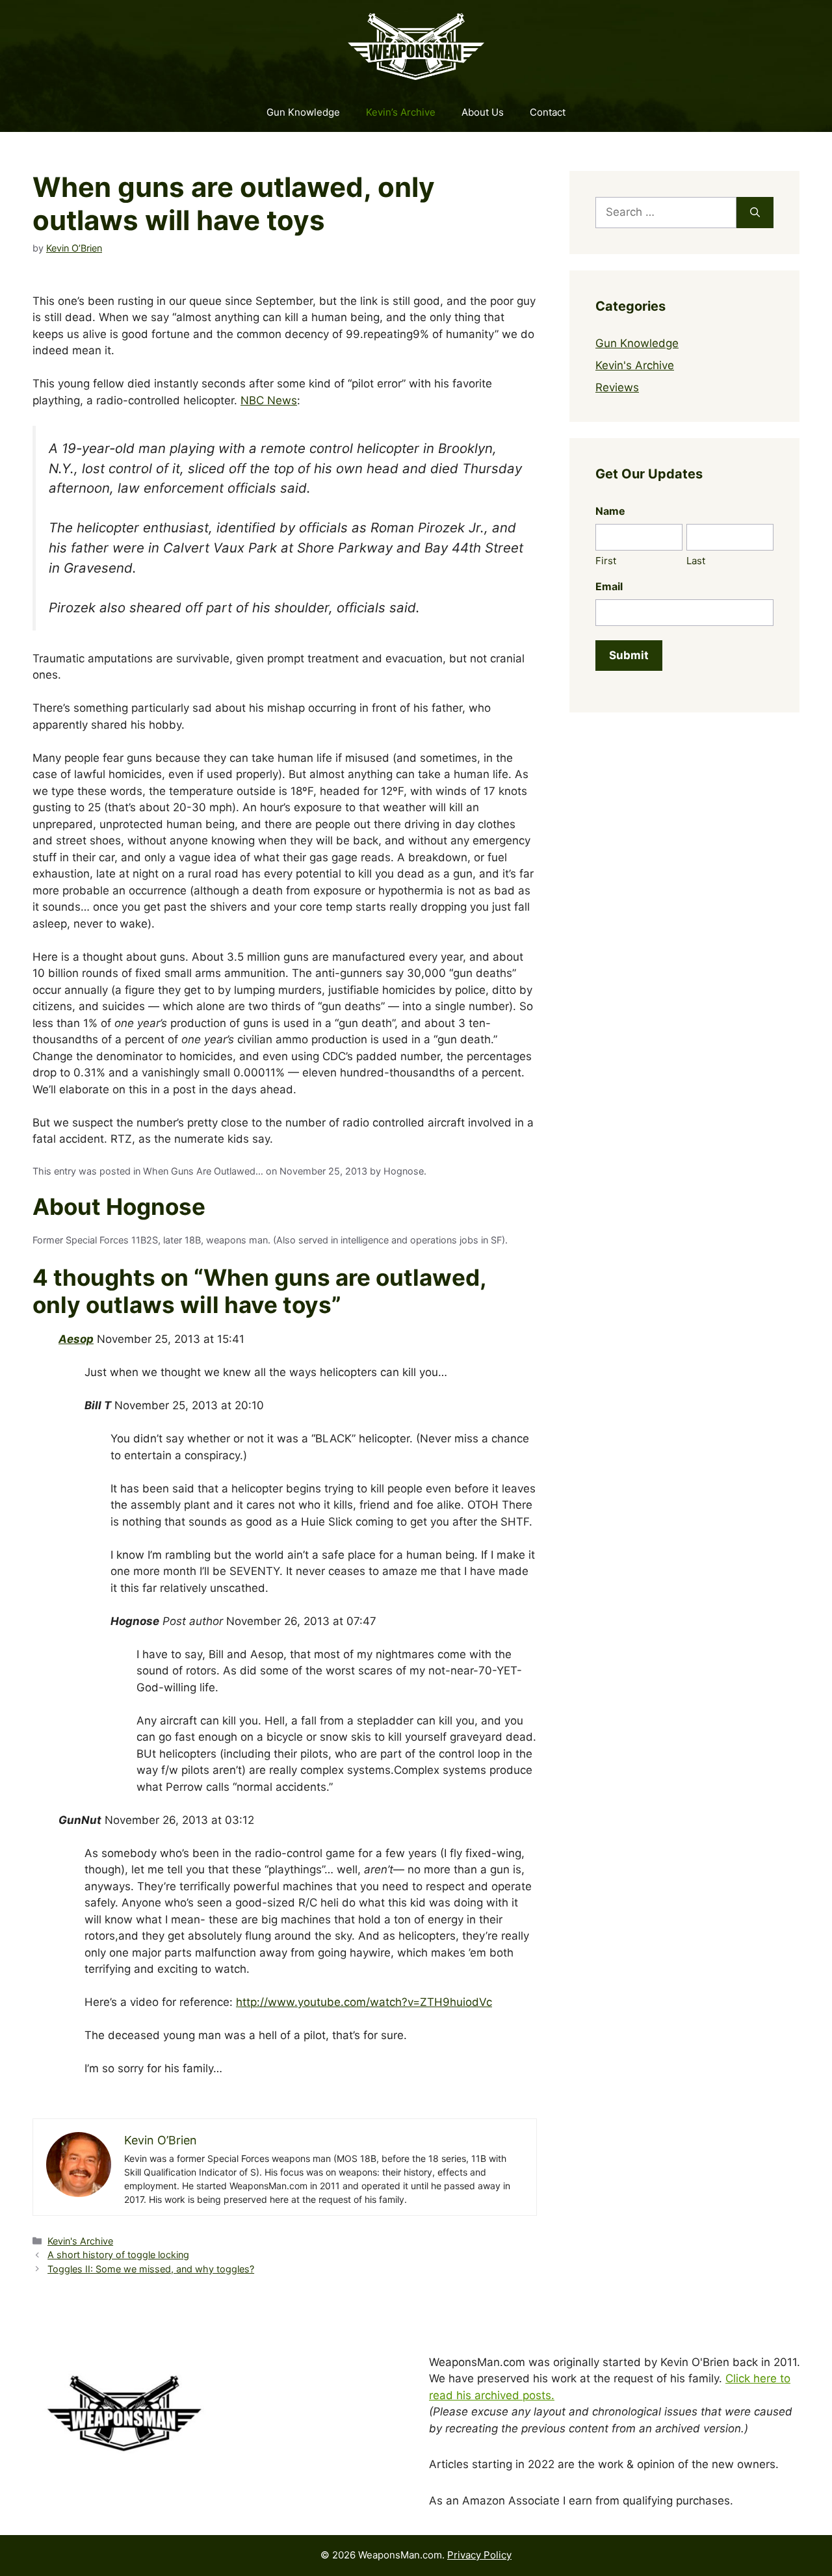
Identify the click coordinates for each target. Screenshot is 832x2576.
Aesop (76, 1339)
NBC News (269, 400)
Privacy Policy (479, 2555)
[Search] (755, 213)
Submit (629, 655)
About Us (483, 112)
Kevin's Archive (80, 2241)
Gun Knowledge (303, 112)
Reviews (617, 387)
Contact (548, 112)
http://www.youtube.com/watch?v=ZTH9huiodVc (364, 2002)
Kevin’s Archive (401, 112)
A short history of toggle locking (118, 2255)
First (606, 561)
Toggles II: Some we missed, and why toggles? (151, 2269)
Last (696, 561)
